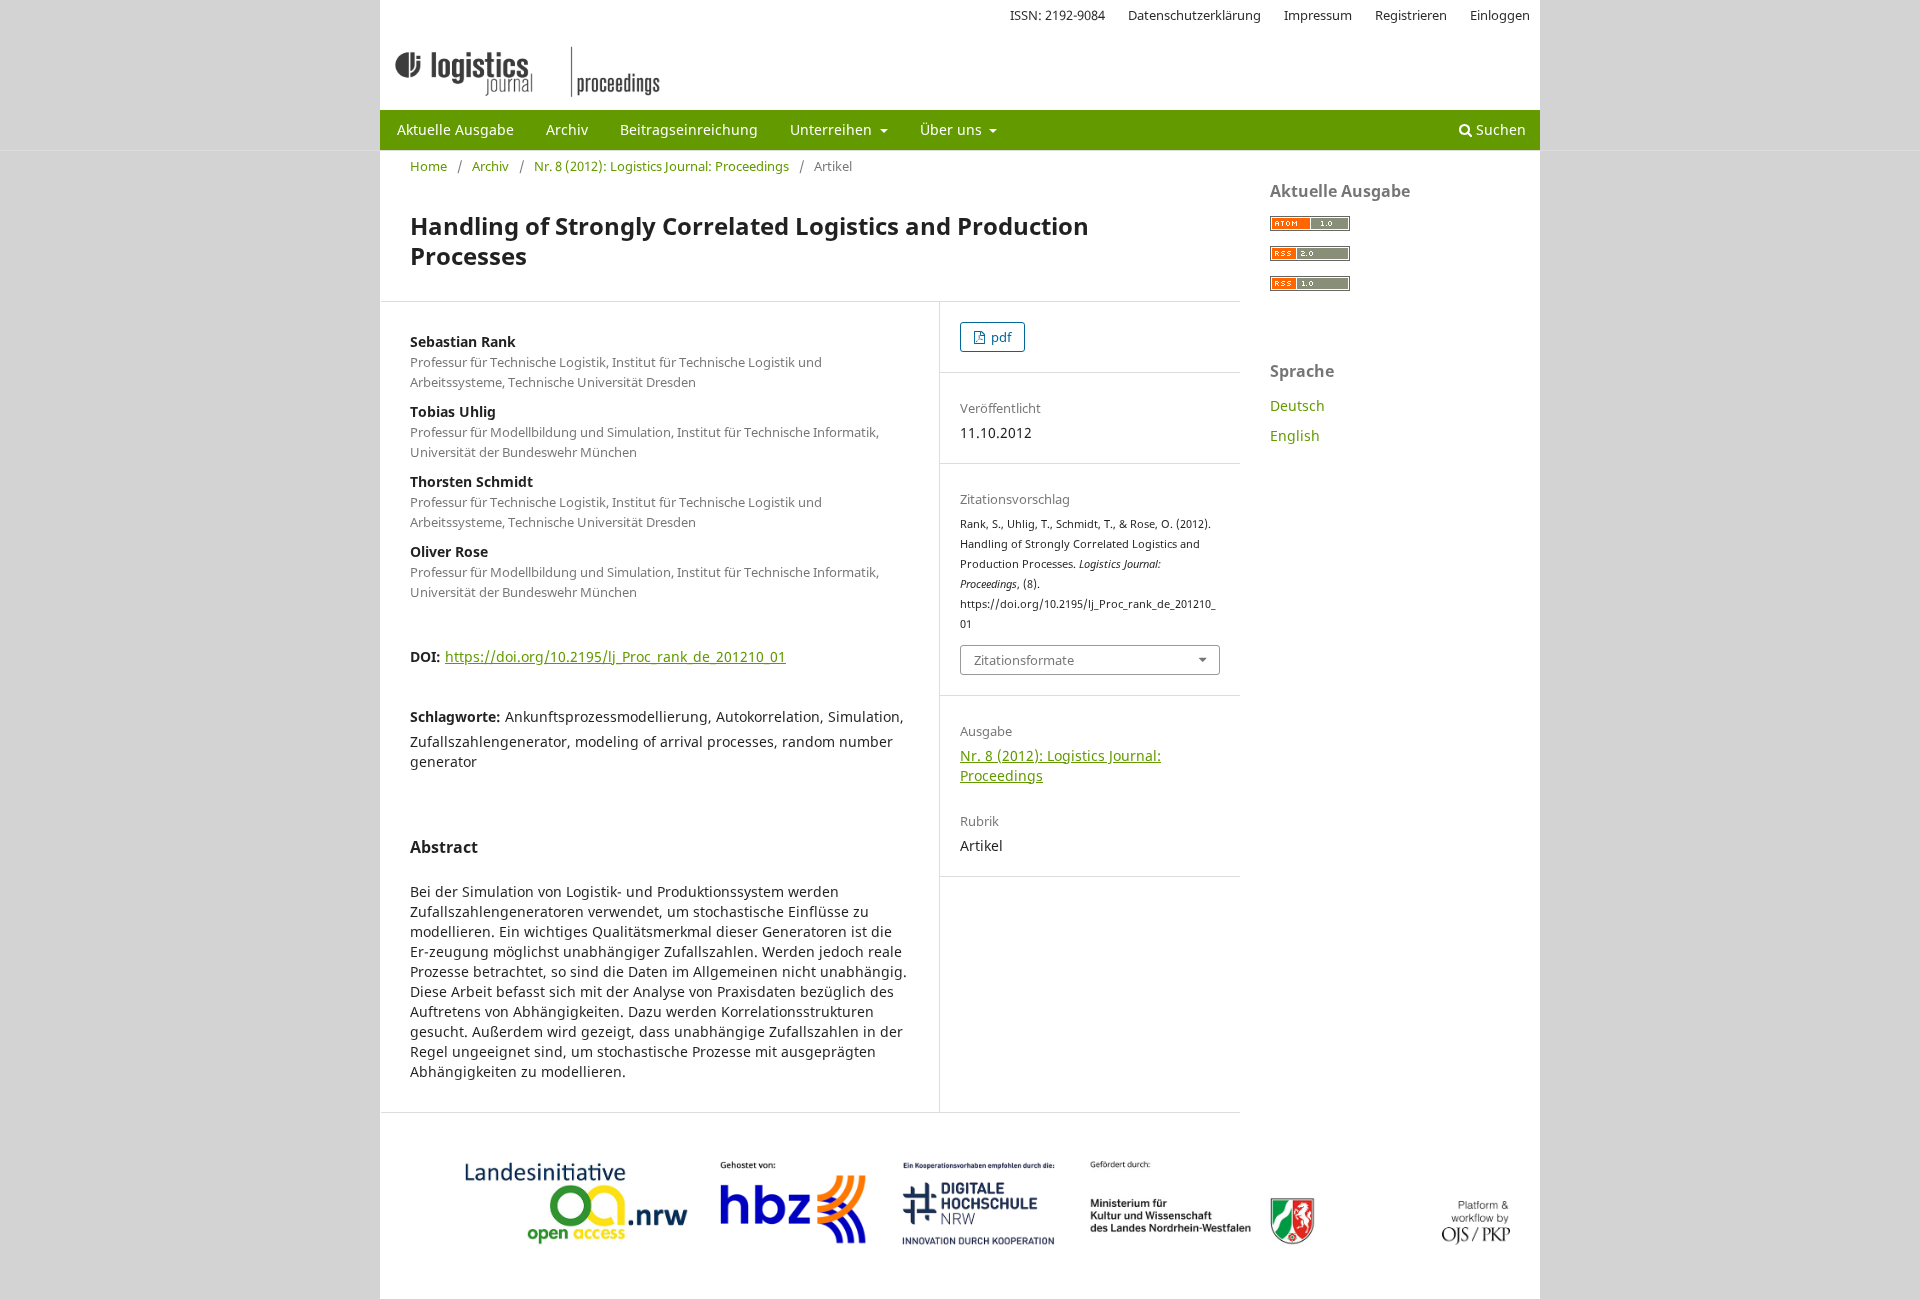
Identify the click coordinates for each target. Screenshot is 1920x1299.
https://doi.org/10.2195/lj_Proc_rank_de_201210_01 (615, 656)
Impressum (1318, 15)
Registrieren (1411, 15)
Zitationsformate (1024, 660)
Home (428, 166)
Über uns (953, 129)
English (1295, 435)
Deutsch (1297, 405)
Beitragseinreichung (689, 129)
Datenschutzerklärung (1194, 15)
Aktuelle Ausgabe (455, 129)
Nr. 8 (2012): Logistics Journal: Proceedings (661, 166)
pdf (999, 337)
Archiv (567, 129)
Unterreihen (833, 129)
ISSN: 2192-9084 (1057, 15)
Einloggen (1500, 15)
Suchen (1499, 129)
